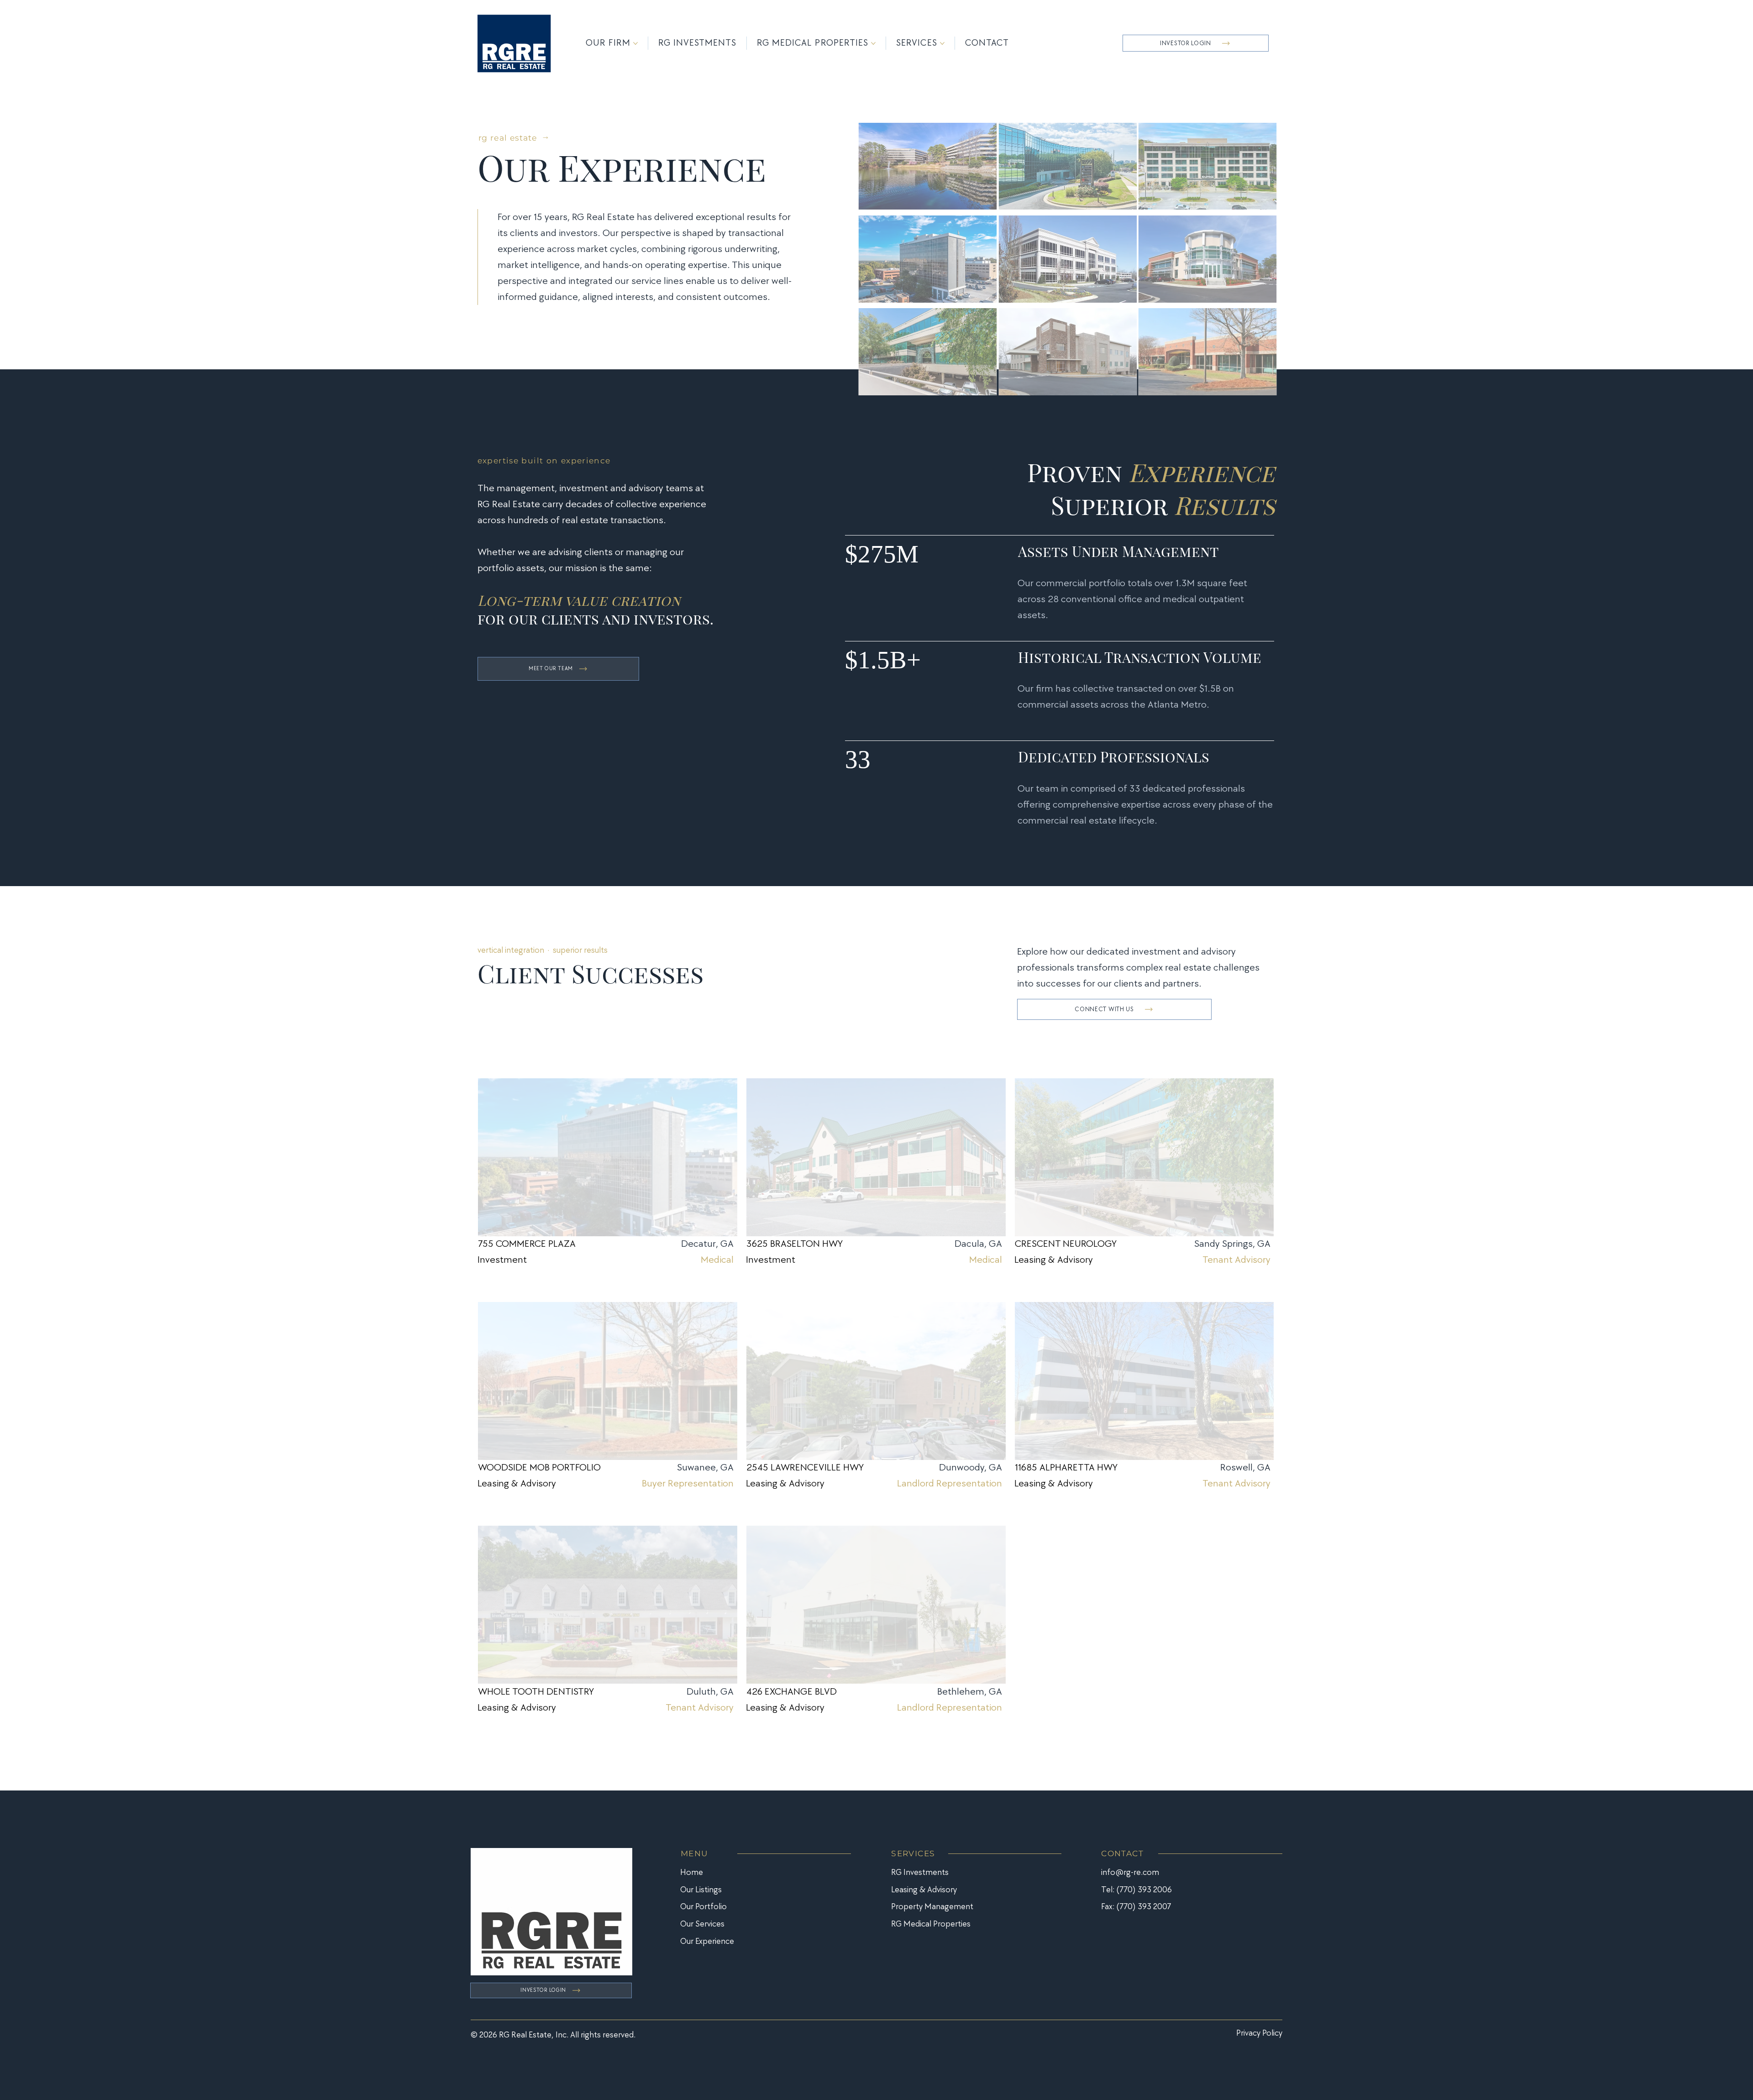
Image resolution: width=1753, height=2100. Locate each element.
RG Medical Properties (931, 1924)
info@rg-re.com (1130, 1872)
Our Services (702, 1924)
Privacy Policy (1259, 2033)
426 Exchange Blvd (792, 1692)
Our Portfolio (703, 1907)
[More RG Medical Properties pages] (873, 43)
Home (692, 1872)
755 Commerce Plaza (527, 1244)
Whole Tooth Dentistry (536, 1692)
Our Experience (707, 1941)
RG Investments (920, 1872)
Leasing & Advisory (924, 1890)
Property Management (932, 1907)
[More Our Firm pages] (635, 43)
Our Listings (701, 1890)
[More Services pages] (942, 43)
